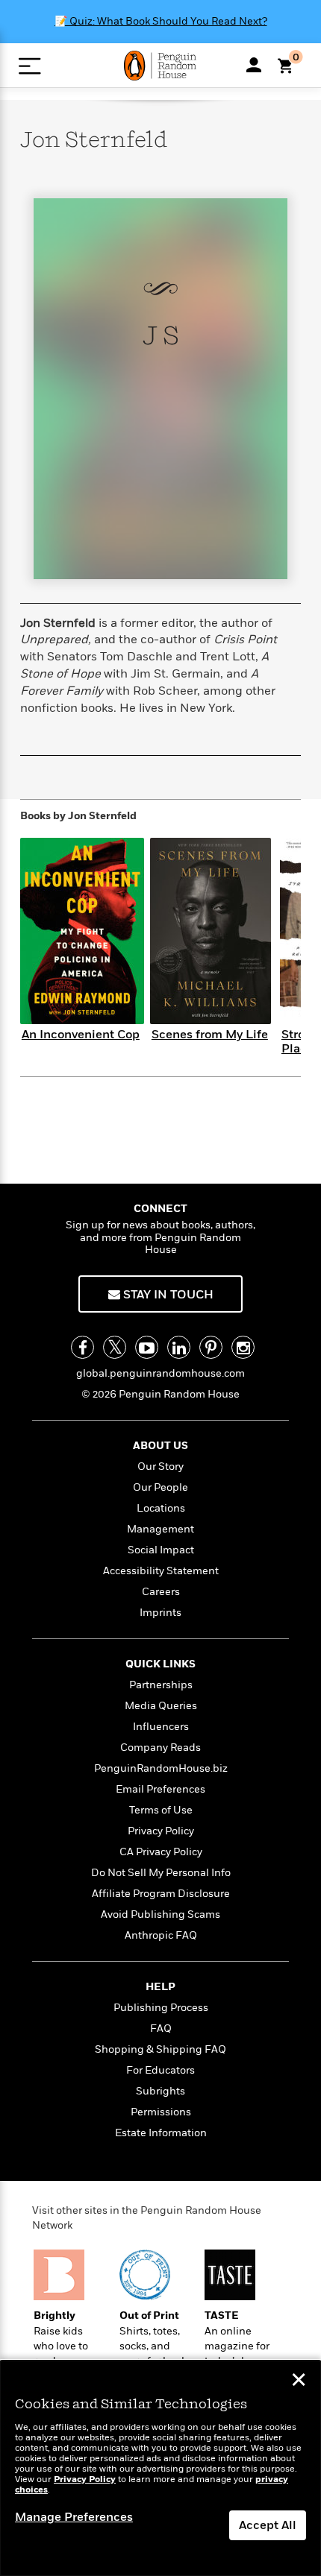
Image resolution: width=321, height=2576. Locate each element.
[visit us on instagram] (243, 1347)
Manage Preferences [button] (74, 2517)
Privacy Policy (161, 1831)
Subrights (160, 2091)
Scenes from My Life (210, 1035)
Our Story (160, 1467)
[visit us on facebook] (82, 1347)
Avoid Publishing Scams (160, 1914)
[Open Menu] (29, 66)
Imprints (160, 1613)
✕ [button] (299, 2381)
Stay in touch (167, 1295)
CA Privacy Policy (161, 1852)
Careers (161, 1592)
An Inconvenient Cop (81, 1035)
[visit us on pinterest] (211, 1347)
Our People (160, 1487)
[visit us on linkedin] (179, 1347)
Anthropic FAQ (161, 1935)
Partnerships (161, 1685)
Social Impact (161, 1550)
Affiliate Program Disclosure (161, 1894)
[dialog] (160, 2468)
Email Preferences (160, 1789)
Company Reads (160, 1748)
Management (160, 1529)
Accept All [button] (268, 2525)
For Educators (160, 2070)
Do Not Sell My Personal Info (161, 1873)
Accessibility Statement (161, 1571)
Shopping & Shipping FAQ (160, 2049)
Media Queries (161, 1706)
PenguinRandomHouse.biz (161, 1768)
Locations (161, 1508)
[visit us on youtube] (147, 1347)
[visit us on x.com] (115, 1347)
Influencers (161, 1727)
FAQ (161, 2029)
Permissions (161, 2112)
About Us (160, 1446)
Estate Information (161, 2133)
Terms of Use (161, 1810)
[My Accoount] (254, 65)
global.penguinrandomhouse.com (160, 1373)
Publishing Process (161, 2008)
